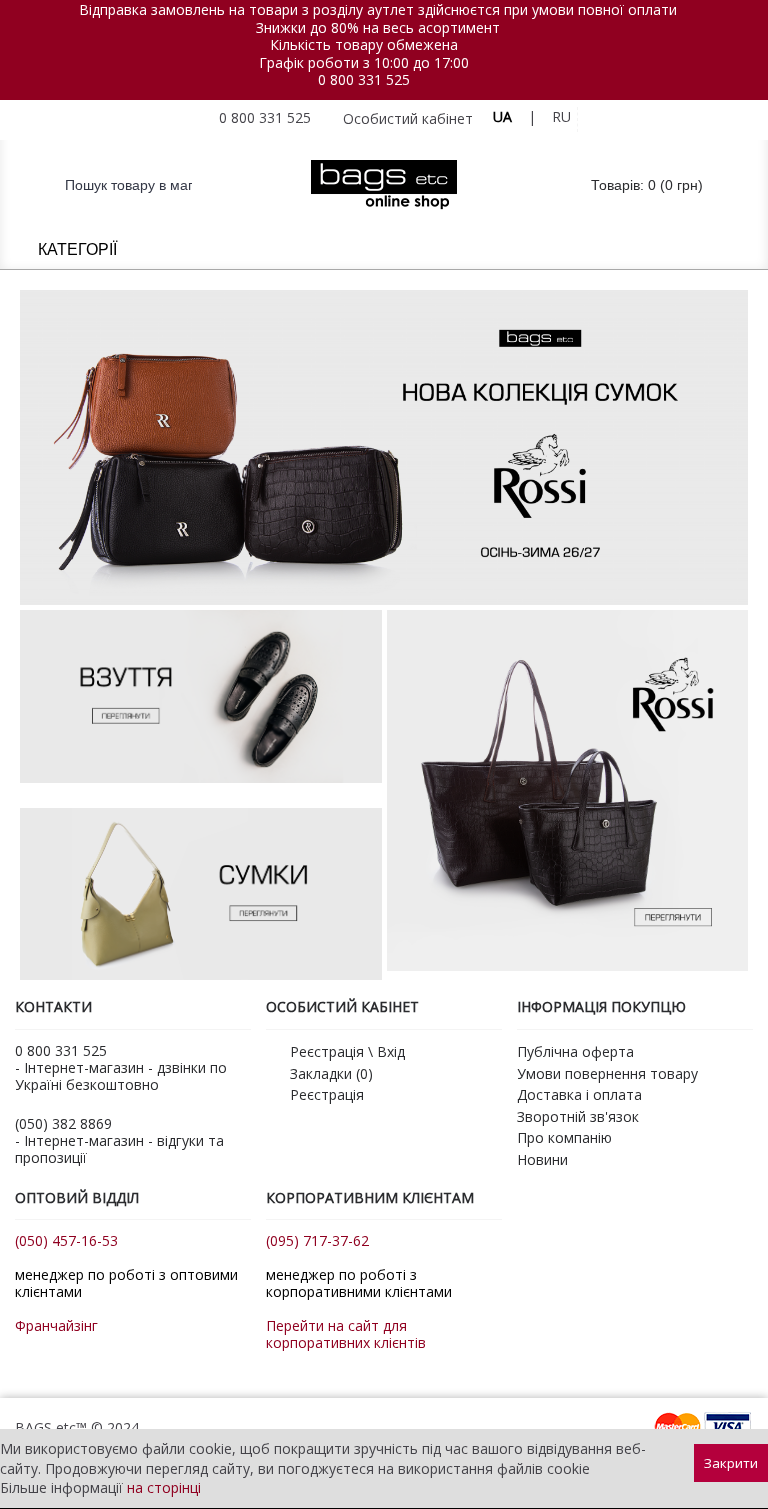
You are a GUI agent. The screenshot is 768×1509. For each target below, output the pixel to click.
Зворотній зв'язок (578, 1116)
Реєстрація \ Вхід (347, 1051)
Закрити (731, 1463)
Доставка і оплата (579, 1094)
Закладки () (331, 1073)
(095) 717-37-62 (317, 1240)
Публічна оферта (575, 1051)
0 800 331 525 (364, 79)
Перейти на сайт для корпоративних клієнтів (346, 1334)
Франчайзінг (56, 1325)
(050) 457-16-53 (66, 1240)
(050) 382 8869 (63, 1123)
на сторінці (164, 1487)
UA (502, 116)
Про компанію (564, 1137)
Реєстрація (327, 1094)
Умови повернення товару (607, 1073)
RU (561, 116)
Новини (542, 1159)
